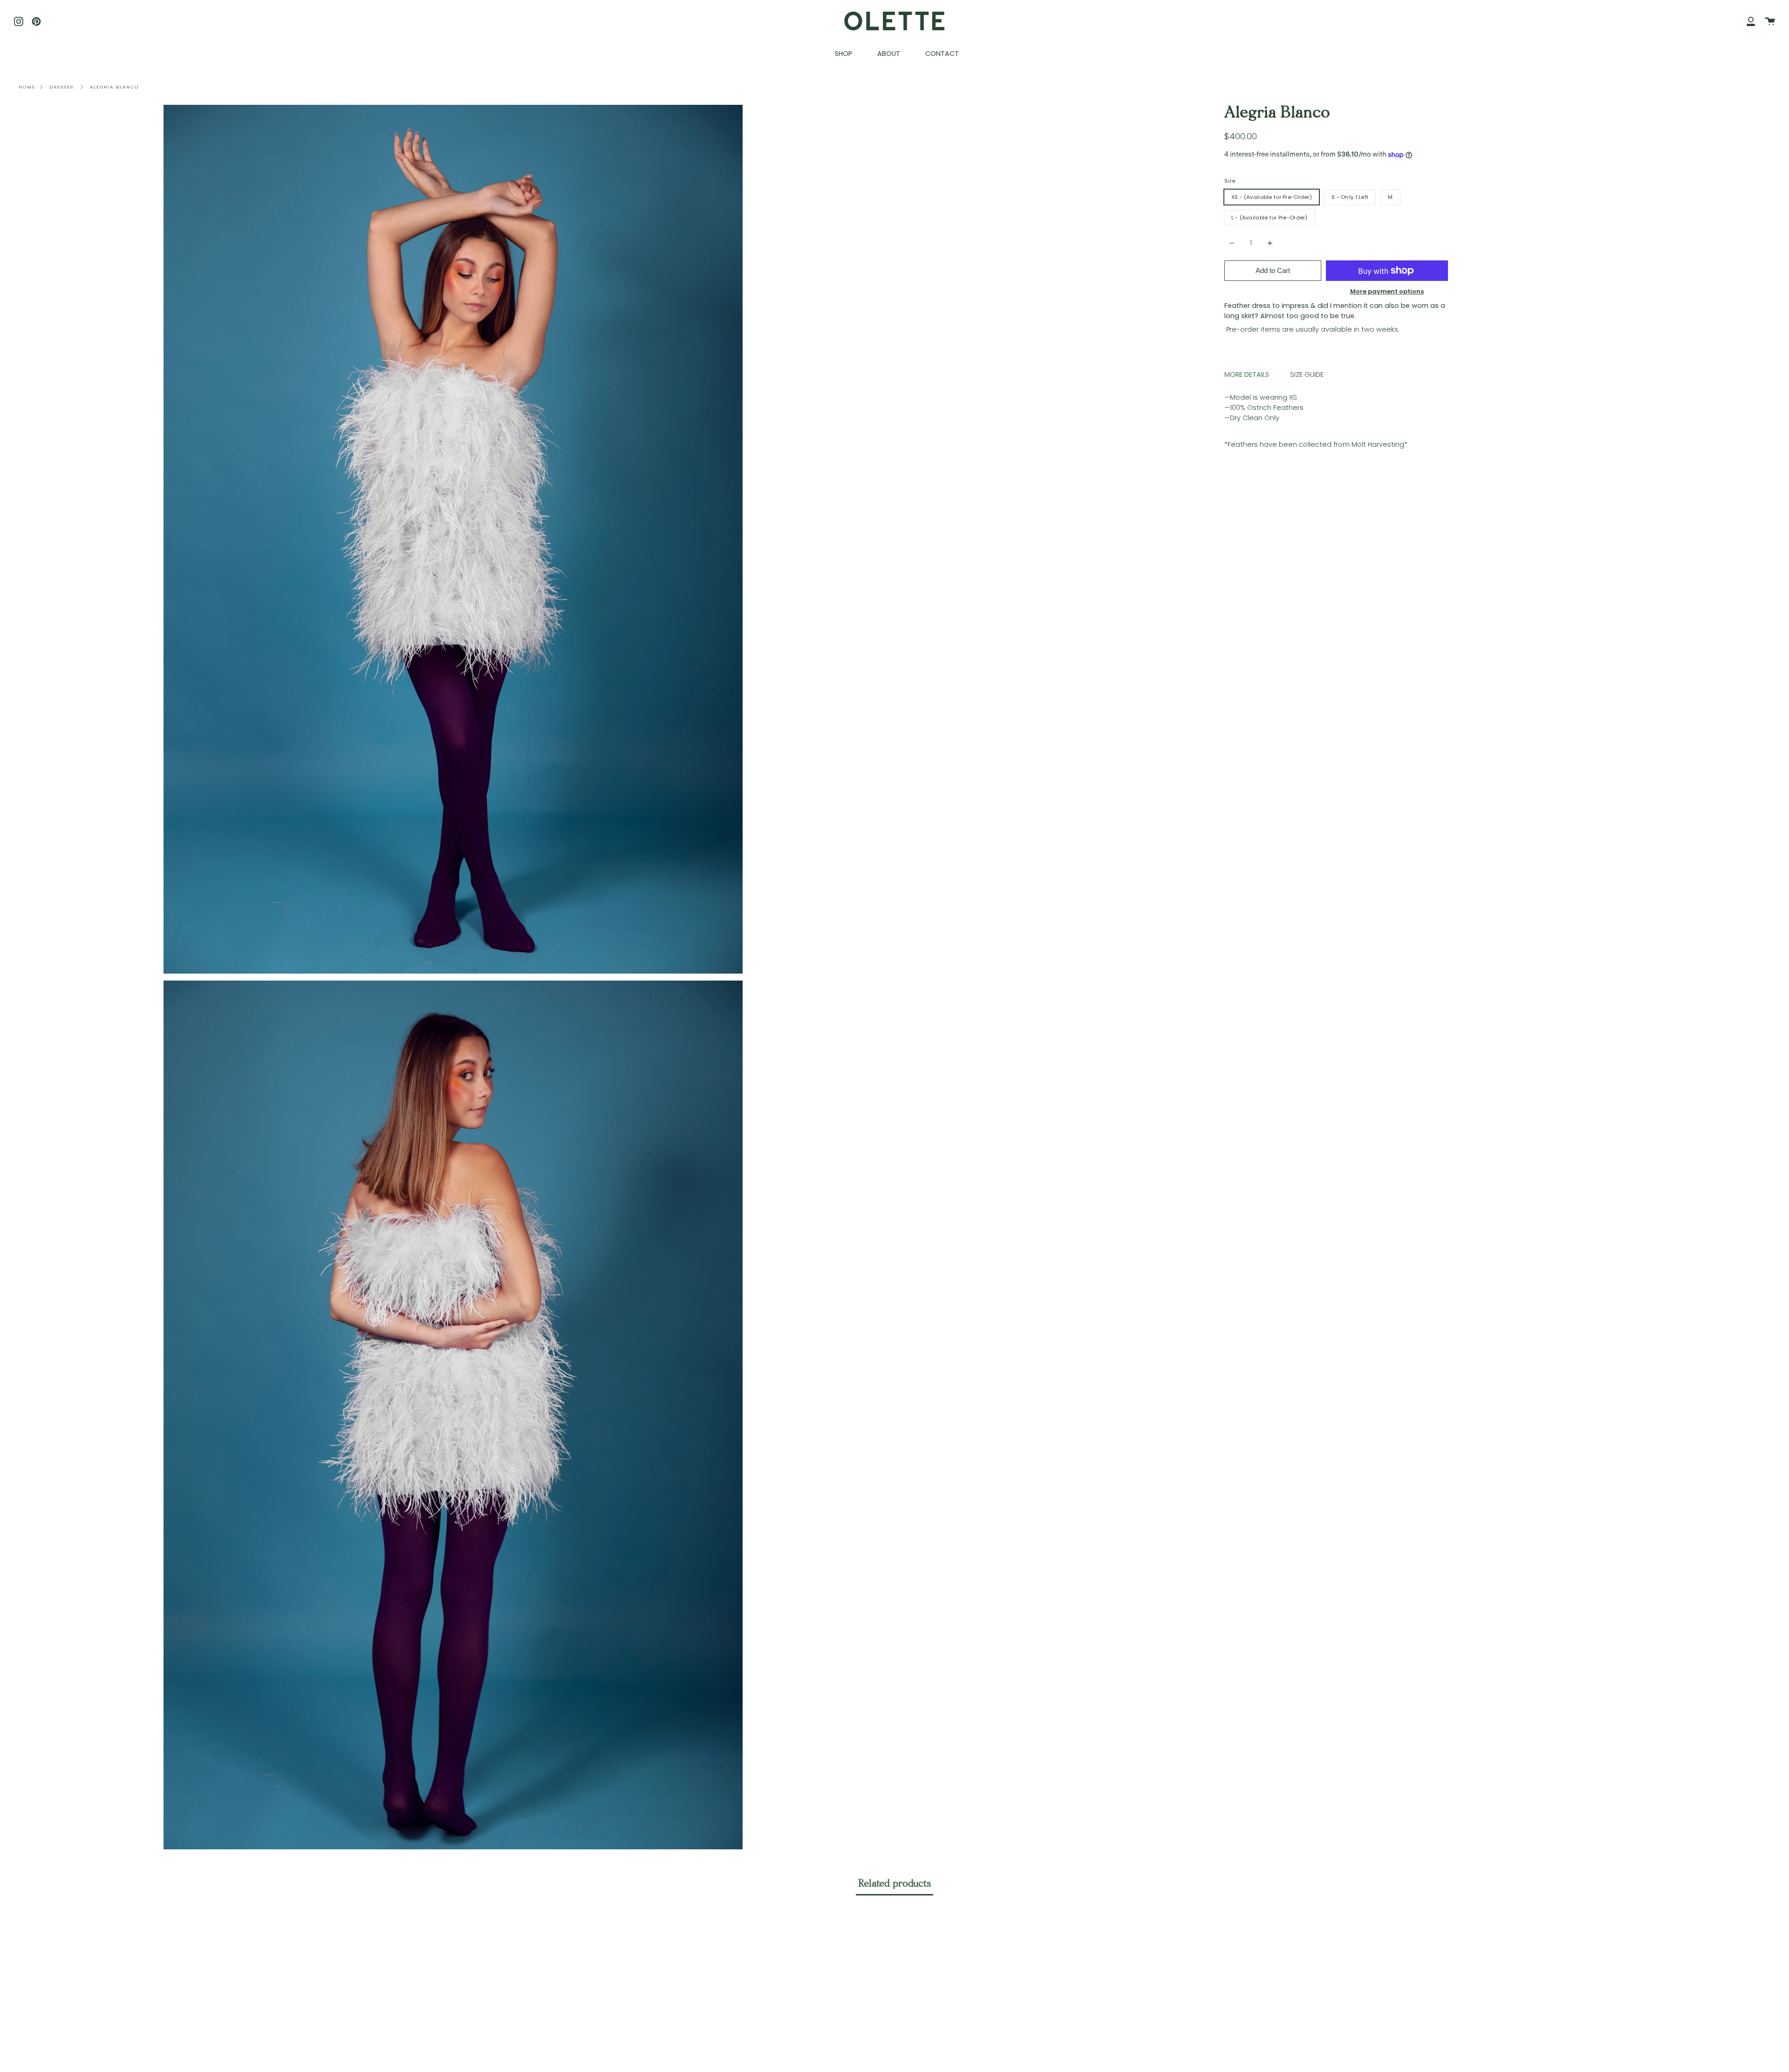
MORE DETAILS (1247, 375)
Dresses (61, 87)
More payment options (1387, 291)
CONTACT (942, 54)
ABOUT (889, 54)
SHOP (843, 54)
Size (1230, 181)
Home (27, 87)
